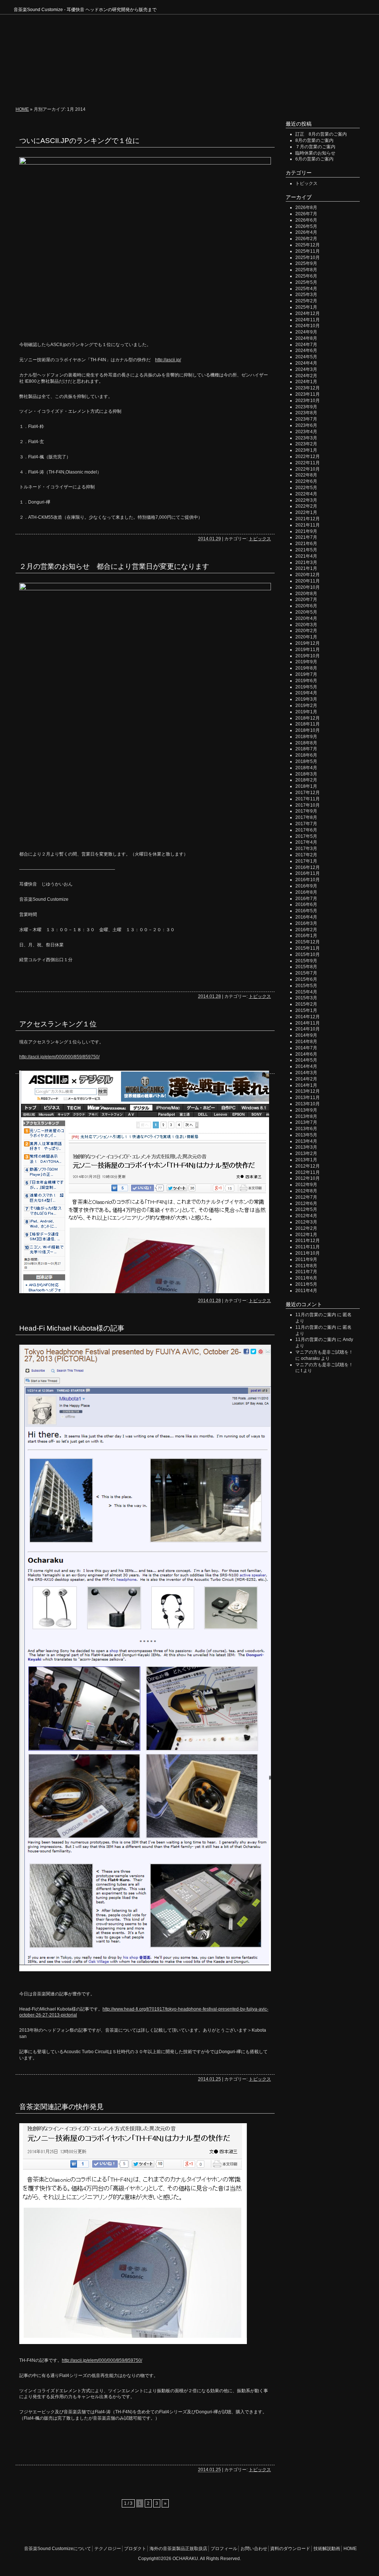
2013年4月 (306, 1141)
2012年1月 (306, 1235)
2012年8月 (306, 1191)
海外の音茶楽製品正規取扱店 (178, 2549)
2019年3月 (306, 699)
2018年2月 (306, 780)
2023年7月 (306, 419)
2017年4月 (306, 842)
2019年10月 (308, 656)
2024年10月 (308, 326)
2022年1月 (306, 512)
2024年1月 (306, 382)
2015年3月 (306, 998)
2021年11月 (308, 525)
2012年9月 (306, 1185)
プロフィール (192, 89)
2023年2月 (306, 444)
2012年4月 (306, 1216)
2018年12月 (308, 718)
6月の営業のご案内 (314, 159)
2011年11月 (308, 1247)
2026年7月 (306, 214)
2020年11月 (308, 581)
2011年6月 (306, 1278)
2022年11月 (308, 463)
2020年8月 (306, 594)
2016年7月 (306, 899)
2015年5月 (306, 986)
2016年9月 (306, 886)
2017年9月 (306, 811)
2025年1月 (306, 307)
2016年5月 (306, 911)
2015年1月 (306, 1010)
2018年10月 (308, 730)
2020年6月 (306, 606)
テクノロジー (119, 89)
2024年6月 (306, 351)
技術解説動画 (324, 89)
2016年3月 (306, 923)
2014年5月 (306, 1060)
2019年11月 (308, 650)
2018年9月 (306, 737)
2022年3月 (306, 500)
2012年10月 (308, 1178)
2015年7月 (306, 973)
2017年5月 (306, 836)
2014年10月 (308, 1029)
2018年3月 (306, 774)
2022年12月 (308, 457)
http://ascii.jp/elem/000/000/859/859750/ (59, 1057)
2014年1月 (306, 1085)
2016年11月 (308, 873)
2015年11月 (308, 948)
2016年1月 (306, 936)
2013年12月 (308, 1091)
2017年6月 (306, 830)
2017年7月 (306, 824)
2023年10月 (308, 401)
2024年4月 (306, 363)
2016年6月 (306, 904)
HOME (355, 89)
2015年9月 (306, 961)
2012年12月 (308, 1166)
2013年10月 (308, 1104)
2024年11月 (308, 320)
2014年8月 (306, 1042)
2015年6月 (306, 979)
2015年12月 (308, 942)
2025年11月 (308, 251)
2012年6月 (306, 1204)
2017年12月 (308, 793)
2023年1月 (306, 450)
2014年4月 (306, 1066)
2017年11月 (308, 799)
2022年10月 (308, 469)
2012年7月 (306, 1197)
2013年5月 (306, 1135)
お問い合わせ (231, 89)
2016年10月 (308, 880)
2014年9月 (306, 1035)
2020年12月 (308, 575)
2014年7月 (306, 1048)
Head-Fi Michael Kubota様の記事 (72, 1328)
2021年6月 (306, 544)
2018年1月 (306, 786)
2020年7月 (306, 600)
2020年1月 (306, 637)
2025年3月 (306, 295)
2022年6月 (306, 481)
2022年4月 (306, 494)
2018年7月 (306, 749)
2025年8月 (306, 270)
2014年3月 (306, 1073)
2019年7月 (306, 674)
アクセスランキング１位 (58, 1024)
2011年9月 (306, 1259)
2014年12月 (308, 1017)
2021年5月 (306, 550)
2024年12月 (308, 313)
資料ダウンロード (278, 89)
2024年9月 (306, 332)
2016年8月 (306, 892)
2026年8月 (306, 208)
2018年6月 (306, 755)
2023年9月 (306, 407)
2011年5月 (306, 1284)
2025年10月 (308, 258)
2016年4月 (306, 917)
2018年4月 (306, 768)
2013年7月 (306, 1122)
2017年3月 (306, 849)
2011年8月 (306, 1266)
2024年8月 (306, 338)
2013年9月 (306, 1110)
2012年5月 (306, 1209)
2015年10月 (308, 955)
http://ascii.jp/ (168, 360)
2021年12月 (308, 519)
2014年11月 (308, 1023)
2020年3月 (306, 625)
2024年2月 (306, 376)
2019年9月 (306, 662)
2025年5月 (306, 282)
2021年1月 (306, 568)
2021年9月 (306, 531)
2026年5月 (306, 226)
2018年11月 (308, 724)
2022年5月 (306, 488)
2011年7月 (306, 1272)
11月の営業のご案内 (316, 1315)
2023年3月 (306, 438)
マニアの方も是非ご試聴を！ (324, 1352)
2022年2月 (306, 506)
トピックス (260, 539)
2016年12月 (308, 867)
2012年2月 (306, 1228)
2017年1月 (306, 861)
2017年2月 (306, 855)
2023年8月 (306, 413)
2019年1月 (306, 712)
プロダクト (155, 89)
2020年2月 (306, 631)
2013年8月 (306, 1116)
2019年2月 (306, 706)
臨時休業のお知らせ (315, 153)
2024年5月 (306, 357)
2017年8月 (306, 817)
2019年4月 (306, 693)
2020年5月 (306, 612)
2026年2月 (306, 239)
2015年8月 (306, 967)
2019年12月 (308, 643)
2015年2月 (306, 1004)
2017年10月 (308, 805)
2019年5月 (306, 687)
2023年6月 (306, 425)
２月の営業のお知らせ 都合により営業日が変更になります (114, 566)
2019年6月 (306, 681)
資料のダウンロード (290, 2549)
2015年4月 (306, 992)
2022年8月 (306, 475)
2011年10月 (308, 1253)
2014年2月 (306, 1079)
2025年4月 (306, 289)
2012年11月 (308, 1172)
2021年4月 (306, 556)
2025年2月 (306, 301)
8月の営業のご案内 (314, 140)
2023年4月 (306, 432)
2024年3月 (306, 369)
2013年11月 (308, 1098)
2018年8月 (306, 743)
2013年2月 (306, 1153)
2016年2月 (306, 930)
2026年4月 (306, 232)
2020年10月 (308, 587)
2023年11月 (308, 394)
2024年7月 (306, 345)
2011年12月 (308, 1241)
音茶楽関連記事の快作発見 (61, 2107)
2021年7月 (306, 537)
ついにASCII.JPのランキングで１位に (79, 141)
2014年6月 (306, 1054)
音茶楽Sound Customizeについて (56, 89)
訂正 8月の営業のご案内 (321, 134)
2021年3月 (306, 562)
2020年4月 (306, 618)
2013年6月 (306, 1129)
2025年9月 (306, 263)
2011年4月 (306, 1291)
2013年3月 (306, 1147)
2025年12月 (308, 245)
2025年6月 (306, 276)
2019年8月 (306, 668)
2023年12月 (308, 388)
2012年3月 (306, 1222)
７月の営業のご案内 (315, 147)
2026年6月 (306, 220)
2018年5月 (306, 761)
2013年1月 (306, 1160)
